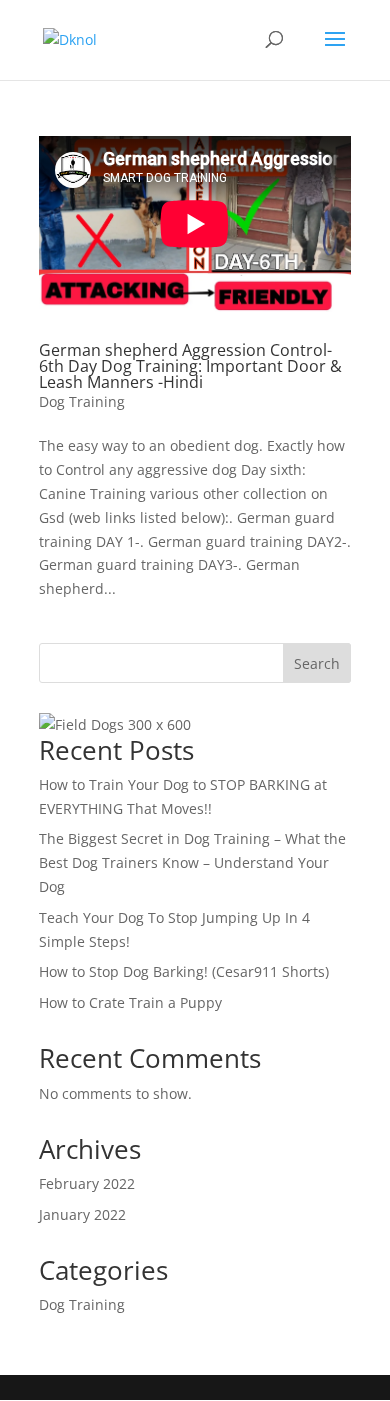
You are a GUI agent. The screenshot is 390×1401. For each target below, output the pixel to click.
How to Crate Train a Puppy (130, 1002)
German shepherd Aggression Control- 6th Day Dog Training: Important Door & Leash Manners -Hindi (190, 366)
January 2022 (82, 1214)
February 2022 (87, 1183)
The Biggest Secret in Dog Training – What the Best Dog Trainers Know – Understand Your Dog (192, 862)
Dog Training (82, 401)
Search (317, 663)
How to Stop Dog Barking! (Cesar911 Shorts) (184, 971)
